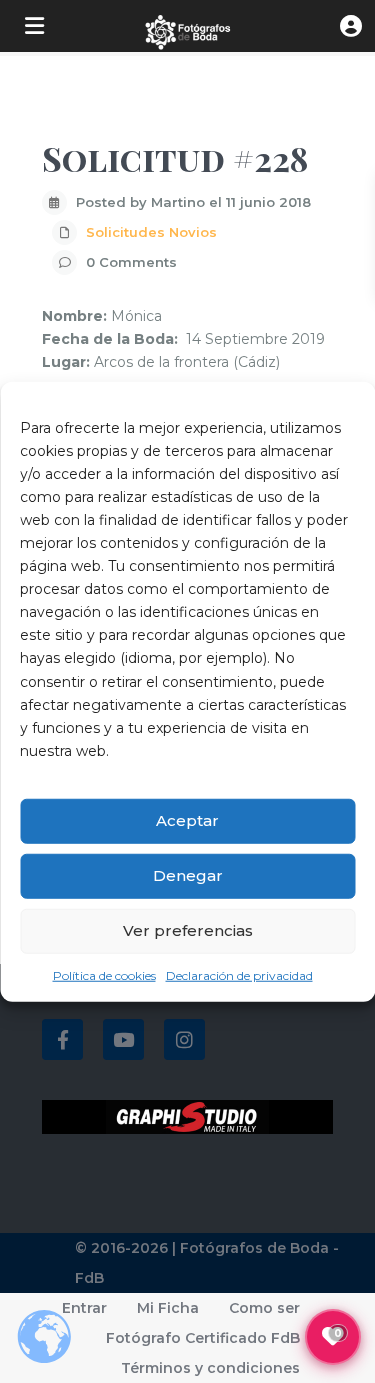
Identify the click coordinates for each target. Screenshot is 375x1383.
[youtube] (123, 1039)
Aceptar (187, 820)
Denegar (188, 875)
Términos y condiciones (210, 1368)
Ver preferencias (188, 930)
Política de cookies (104, 975)
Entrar (84, 1308)
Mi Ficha (168, 1308)
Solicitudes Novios (151, 232)
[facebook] (62, 1039)
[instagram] (184, 1039)
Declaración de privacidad (239, 975)
